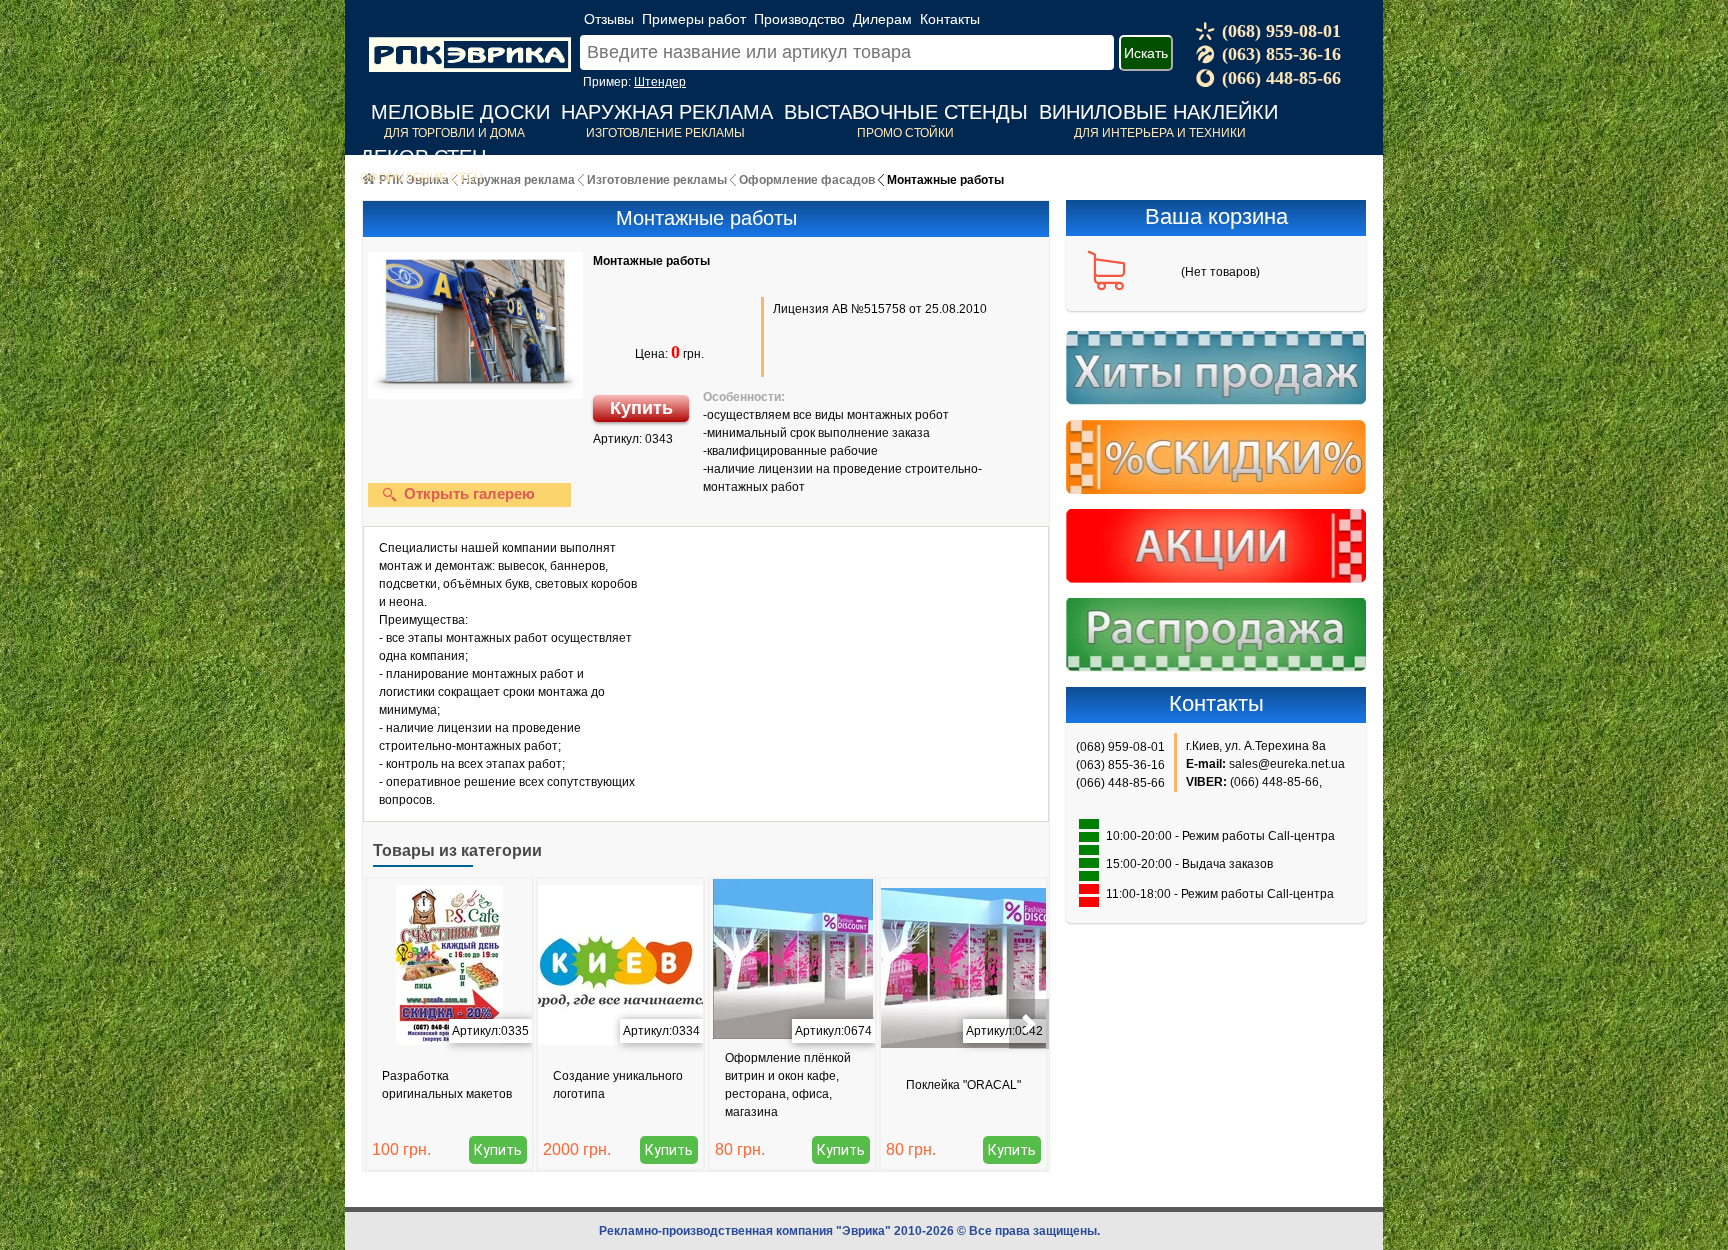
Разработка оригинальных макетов (447, 1085)
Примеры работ (694, 19)
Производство (799, 19)
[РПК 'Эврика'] (470, 39)
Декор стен (423, 157)
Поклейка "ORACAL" (963, 1085)
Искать (1146, 53)
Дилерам (882, 19)
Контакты (950, 19)
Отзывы (609, 19)
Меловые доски (460, 112)
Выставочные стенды (906, 112)
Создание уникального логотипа (618, 1085)
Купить (641, 408)
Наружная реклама (667, 112)
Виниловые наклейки (1158, 112)
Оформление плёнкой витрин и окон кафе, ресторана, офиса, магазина (788, 1085)
